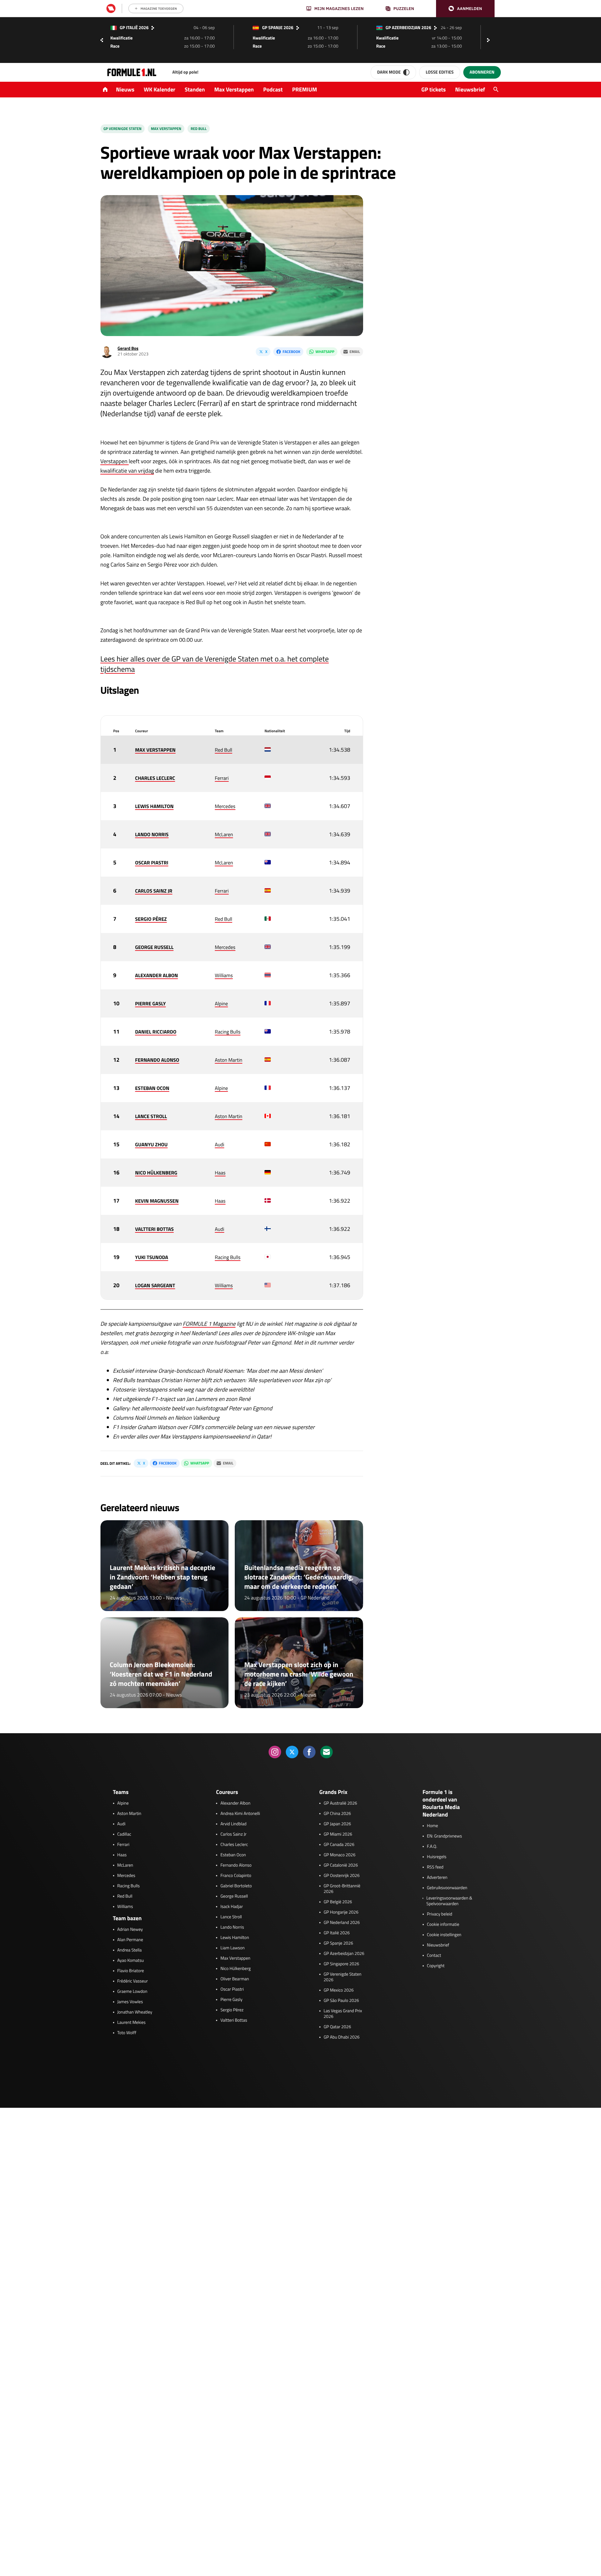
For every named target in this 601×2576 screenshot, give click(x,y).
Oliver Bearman (235, 1979)
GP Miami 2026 (338, 1834)
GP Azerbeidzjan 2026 (344, 1954)
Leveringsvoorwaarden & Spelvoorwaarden (449, 1901)
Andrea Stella (130, 1950)
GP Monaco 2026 (339, 1855)
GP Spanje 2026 (338, 1943)
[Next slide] (490, 40)
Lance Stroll (231, 1917)
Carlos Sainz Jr (233, 1834)
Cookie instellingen (444, 1935)
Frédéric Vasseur (133, 1981)
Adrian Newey (130, 1930)
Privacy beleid (440, 1914)
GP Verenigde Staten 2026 (343, 1977)
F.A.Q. (432, 1847)
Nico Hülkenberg (236, 1969)
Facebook (291, 352)
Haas (220, 1173)
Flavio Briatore (131, 1971)
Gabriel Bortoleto (236, 1886)
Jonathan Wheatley (135, 2012)
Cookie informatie (443, 1925)
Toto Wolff (127, 2033)
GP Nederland (315, 1598)
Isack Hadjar (232, 1907)
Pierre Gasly (231, 2000)
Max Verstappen (234, 89)
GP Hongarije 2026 (341, 1912)
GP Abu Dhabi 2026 (342, 2037)
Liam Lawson (232, 1948)
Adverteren (437, 1878)
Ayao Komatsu (131, 1961)
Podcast (273, 89)
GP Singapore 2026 (341, 1964)
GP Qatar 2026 (337, 2027)
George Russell (234, 1896)
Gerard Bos (128, 348)
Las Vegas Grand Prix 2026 (343, 2014)
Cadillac (124, 1834)
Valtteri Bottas (234, 2020)
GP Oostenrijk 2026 (342, 1876)
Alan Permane (130, 1940)
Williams (224, 976)
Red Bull (199, 129)
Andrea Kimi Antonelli (240, 1814)
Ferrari (222, 778)
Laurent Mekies (132, 2023)
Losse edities (440, 72)
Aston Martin (229, 1060)
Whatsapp (325, 352)
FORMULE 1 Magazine (209, 1324)
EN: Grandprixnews (444, 1836)
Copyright (436, 1966)
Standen (195, 89)
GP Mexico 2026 (339, 1990)
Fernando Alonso (236, 1865)
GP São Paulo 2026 (341, 2001)
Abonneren (482, 72)
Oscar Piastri (232, 1989)
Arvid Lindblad (233, 1824)
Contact (434, 1956)
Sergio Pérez (232, 2010)
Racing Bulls (228, 1032)
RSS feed (435, 1867)
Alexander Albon (235, 1803)
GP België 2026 (338, 1902)
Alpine (221, 1004)
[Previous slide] (102, 40)
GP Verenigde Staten (123, 129)
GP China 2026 (337, 1814)
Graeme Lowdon (132, 1992)
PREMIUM (305, 89)
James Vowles (130, 2002)
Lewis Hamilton (235, 1938)
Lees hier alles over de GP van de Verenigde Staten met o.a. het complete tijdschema (215, 664)
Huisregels (437, 1857)
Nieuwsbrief (470, 89)
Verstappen (115, 461)
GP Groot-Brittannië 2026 (342, 1889)
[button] (465, 9)
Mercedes (225, 806)
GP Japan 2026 (337, 1824)
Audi (219, 1145)
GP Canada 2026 (339, 1845)
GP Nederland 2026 (342, 1923)
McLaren (224, 835)
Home (433, 1826)
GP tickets (434, 89)
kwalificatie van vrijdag (127, 471)
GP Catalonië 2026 (341, 1865)
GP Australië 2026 (340, 1803)
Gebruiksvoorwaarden (447, 1888)
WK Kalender (159, 89)
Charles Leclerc (234, 1845)
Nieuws (125, 89)
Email (355, 352)
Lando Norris (232, 1927)
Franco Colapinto (236, 1876)
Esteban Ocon (233, 1855)
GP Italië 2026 (337, 1933)
